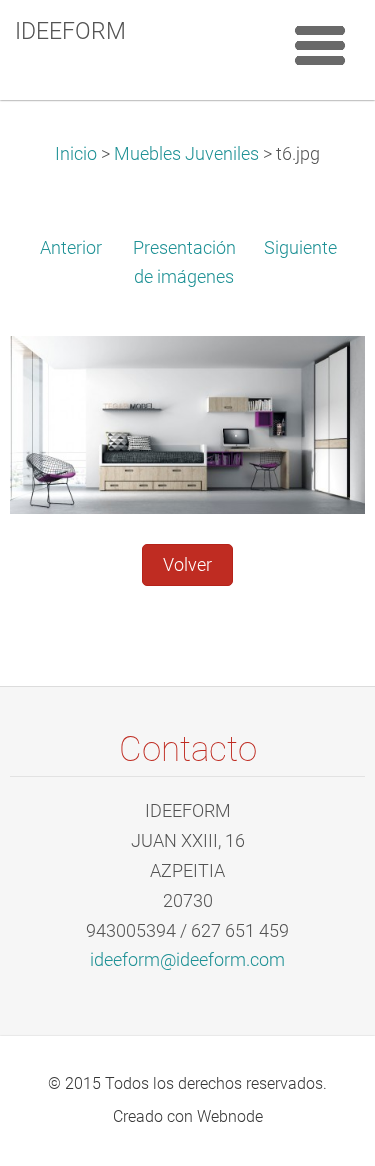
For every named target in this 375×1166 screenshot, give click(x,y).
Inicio (76, 154)
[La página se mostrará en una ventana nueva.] (187, 424)
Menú (320, 45)
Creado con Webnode (188, 1116)
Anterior (71, 248)
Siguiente (300, 248)
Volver (187, 565)
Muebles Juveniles (186, 154)
